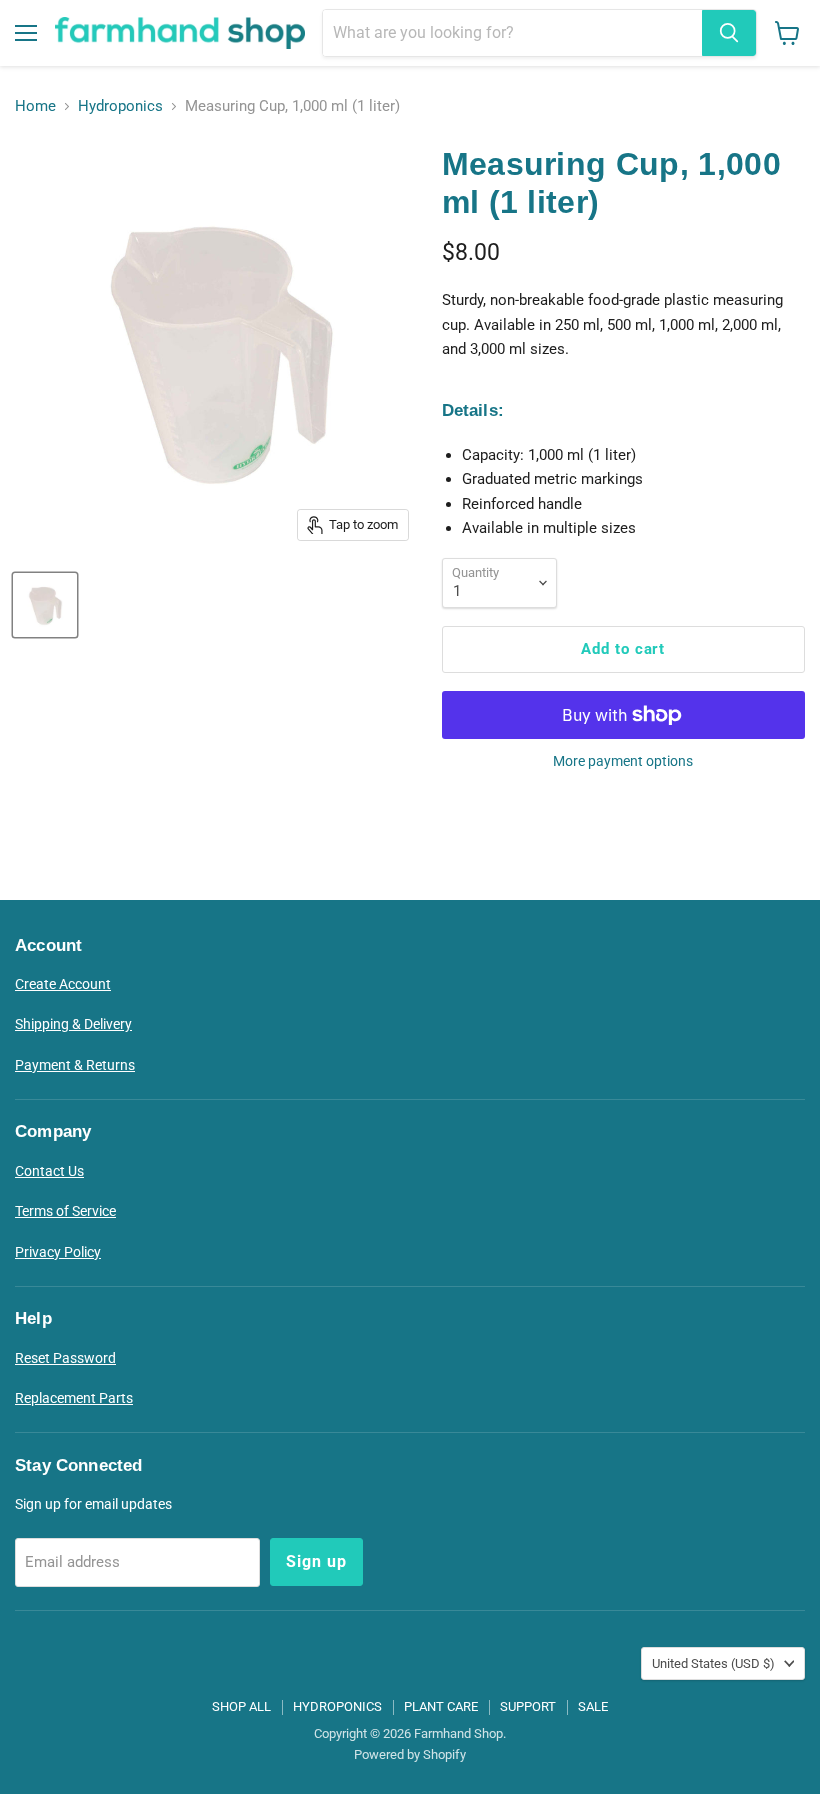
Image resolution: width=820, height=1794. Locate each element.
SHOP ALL (241, 1706)
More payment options (623, 761)
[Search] (729, 33)
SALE (593, 1706)
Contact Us (49, 1171)
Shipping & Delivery (73, 1024)
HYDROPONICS (337, 1706)
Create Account (63, 984)
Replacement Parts (74, 1398)
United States (713, 1663)
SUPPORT (528, 1706)
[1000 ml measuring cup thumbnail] (45, 605)
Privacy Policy (58, 1252)
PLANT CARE (441, 1706)
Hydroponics (120, 106)
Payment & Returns (75, 1065)
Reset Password (65, 1358)
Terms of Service (65, 1211)
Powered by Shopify (410, 1754)
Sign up (316, 1561)
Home (35, 106)
